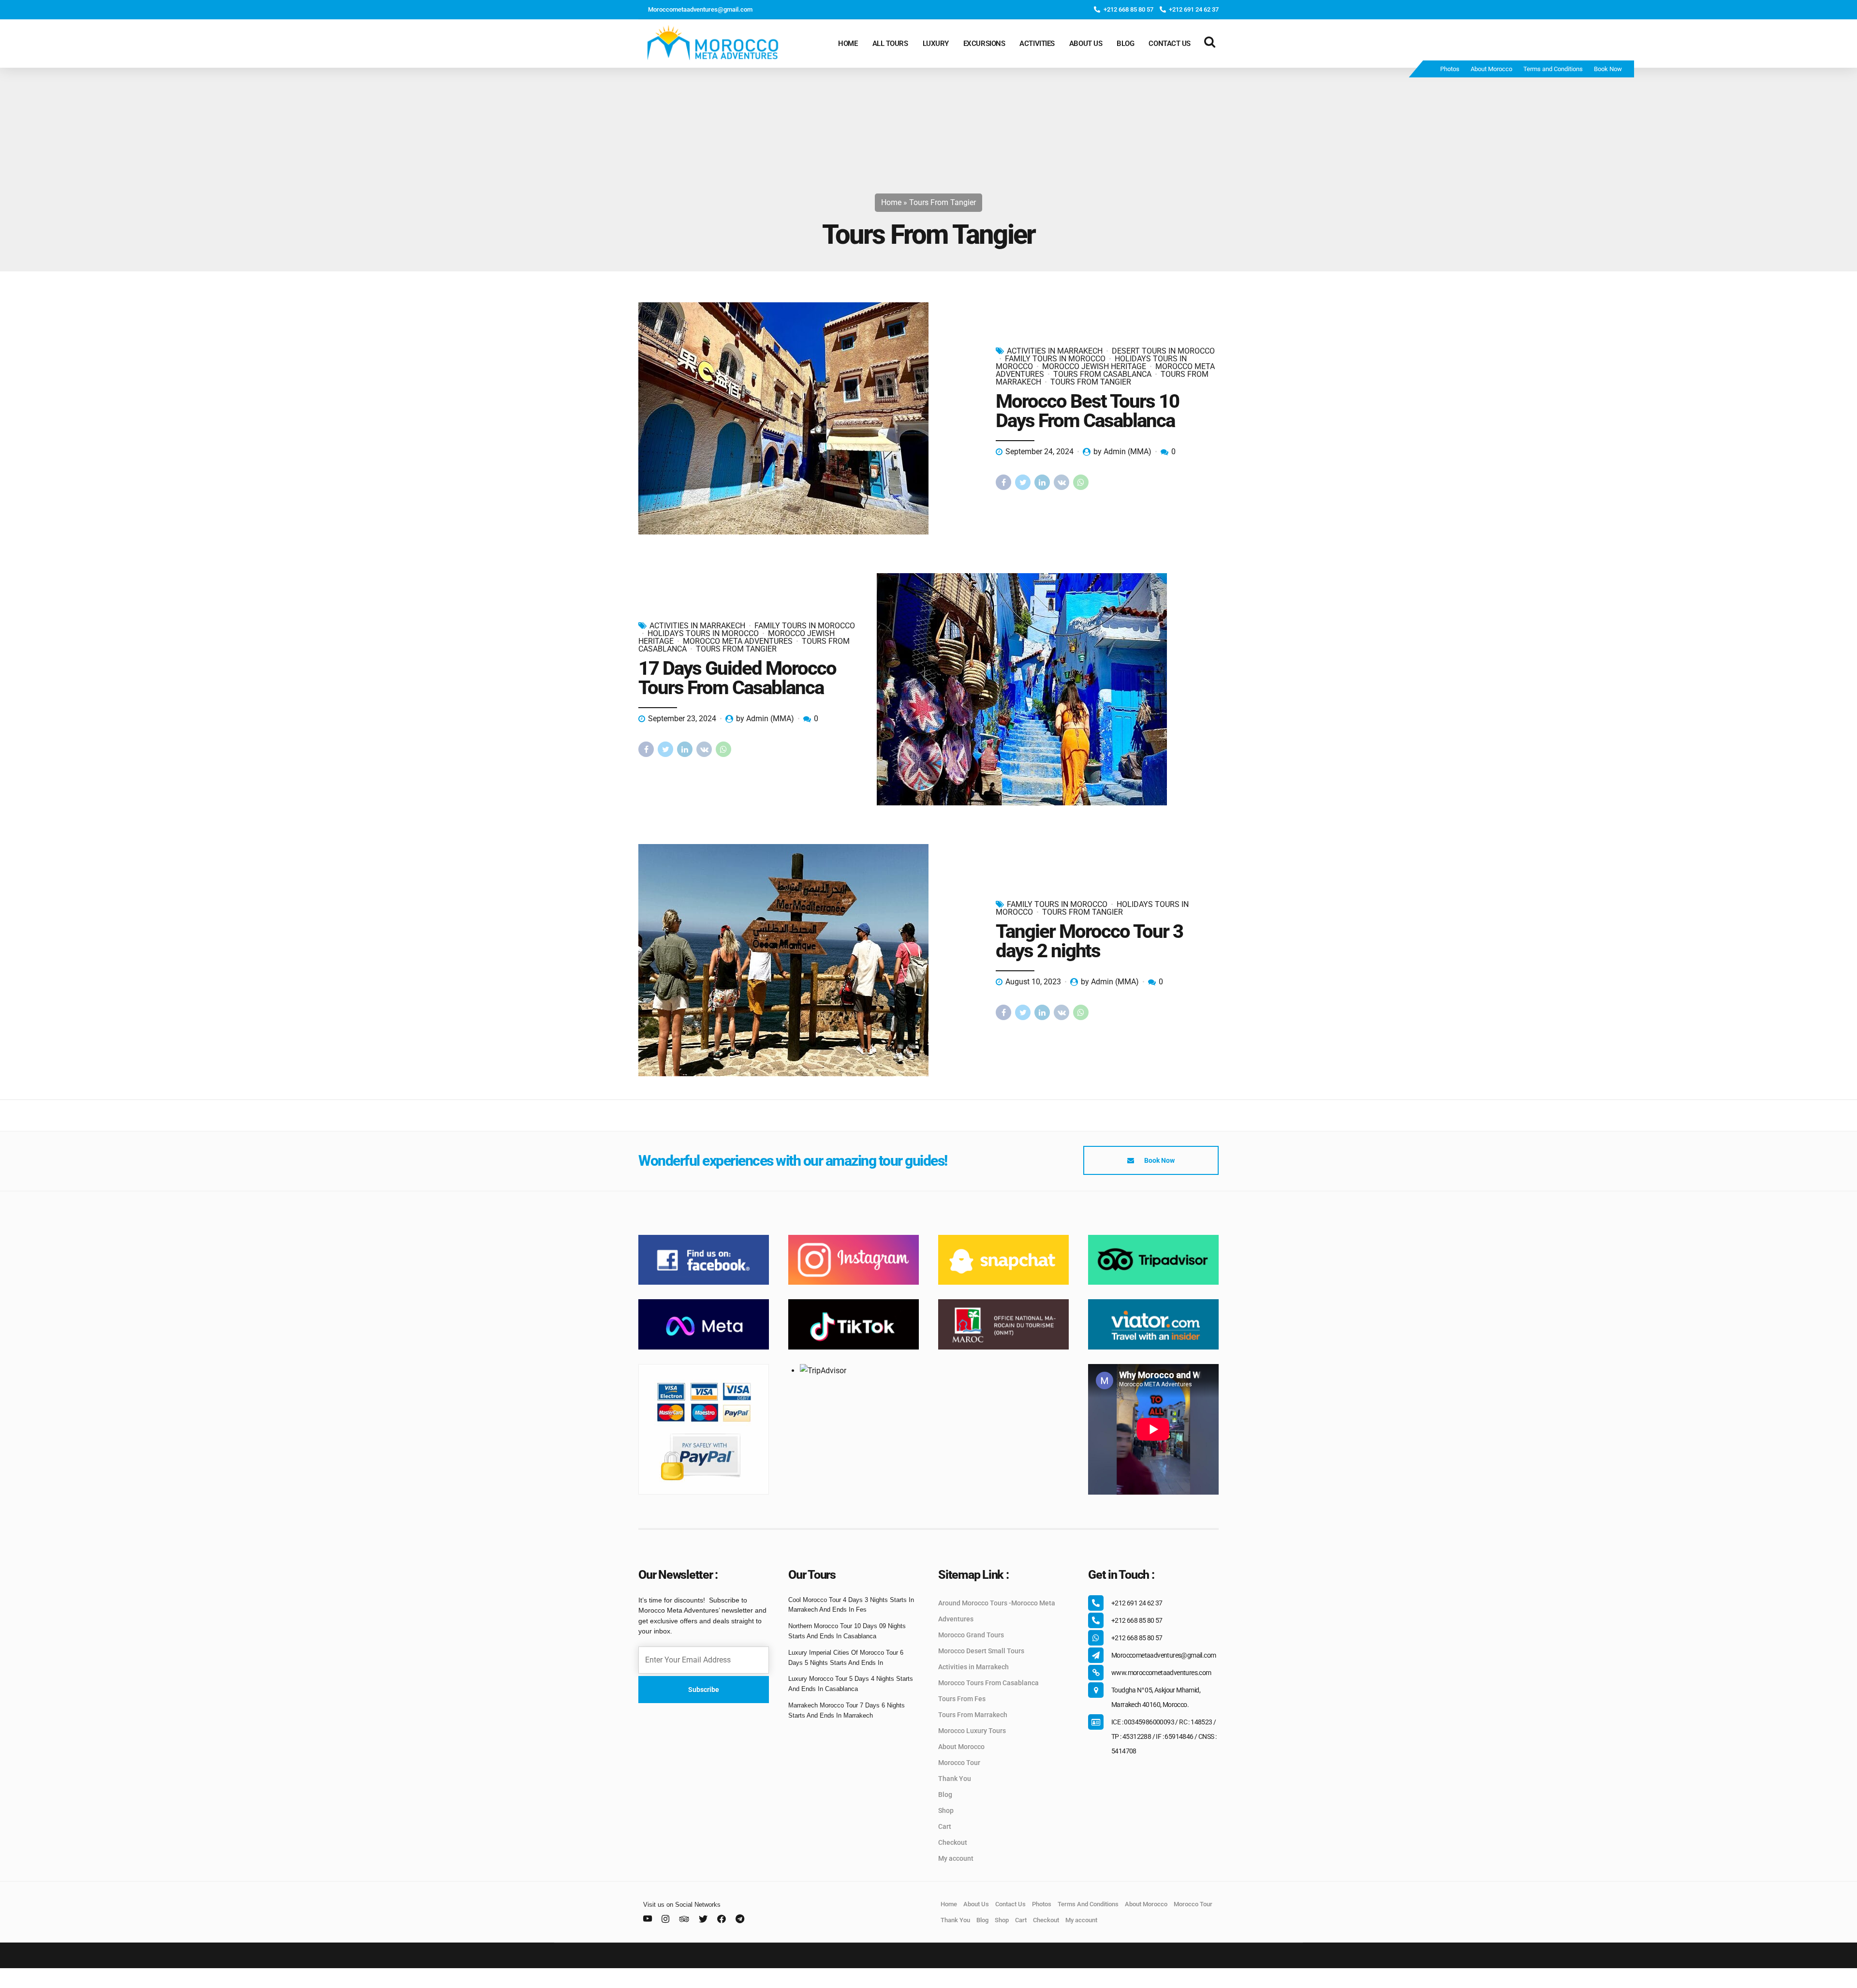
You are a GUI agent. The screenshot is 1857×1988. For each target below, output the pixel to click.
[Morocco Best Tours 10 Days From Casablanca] (809, 418)
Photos (1450, 69)
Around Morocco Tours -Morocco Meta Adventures (997, 1611)
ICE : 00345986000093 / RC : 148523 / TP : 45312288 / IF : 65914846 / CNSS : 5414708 (1164, 1736)
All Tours (890, 44)
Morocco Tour (959, 1763)
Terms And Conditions (1088, 1904)
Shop (946, 1810)
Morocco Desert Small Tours (981, 1651)
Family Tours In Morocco (1055, 359)
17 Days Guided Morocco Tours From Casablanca (737, 678)
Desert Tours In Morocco (1163, 351)
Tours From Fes (962, 1699)
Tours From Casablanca (1102, 374)
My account (956, 1858)
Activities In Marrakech (1055, 351)
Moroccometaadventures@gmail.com (1164, 1655)
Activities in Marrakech (973, 1667)
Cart (945, 1826)
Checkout (953, 1842)
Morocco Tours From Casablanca (988, 1683)
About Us (1086, 44)
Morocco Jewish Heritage (1094, 366)
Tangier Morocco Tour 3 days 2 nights (1089, 941)
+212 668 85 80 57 (1137, 1620)
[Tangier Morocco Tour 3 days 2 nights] (809, 960)
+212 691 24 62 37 (1137, 1603)
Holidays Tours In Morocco (703, 633)
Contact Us (1170, 44)
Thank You (955, 1779)
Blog (1125, 44)
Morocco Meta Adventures (738, 641)
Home (848, 44)
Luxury (936, 44)
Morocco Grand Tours (971, 1635)
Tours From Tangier (1091, 382)
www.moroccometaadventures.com (1161, 1673)
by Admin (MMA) (1122, 452)
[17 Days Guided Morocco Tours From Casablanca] (1048, 689)
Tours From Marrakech (973, 1715)
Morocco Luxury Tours (972, 1731)
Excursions (984, 44)
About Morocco (1491, 69)
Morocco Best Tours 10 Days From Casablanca (1087, 411)
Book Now (1608, 69)
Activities (1037, 44)
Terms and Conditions (1553, 69)
